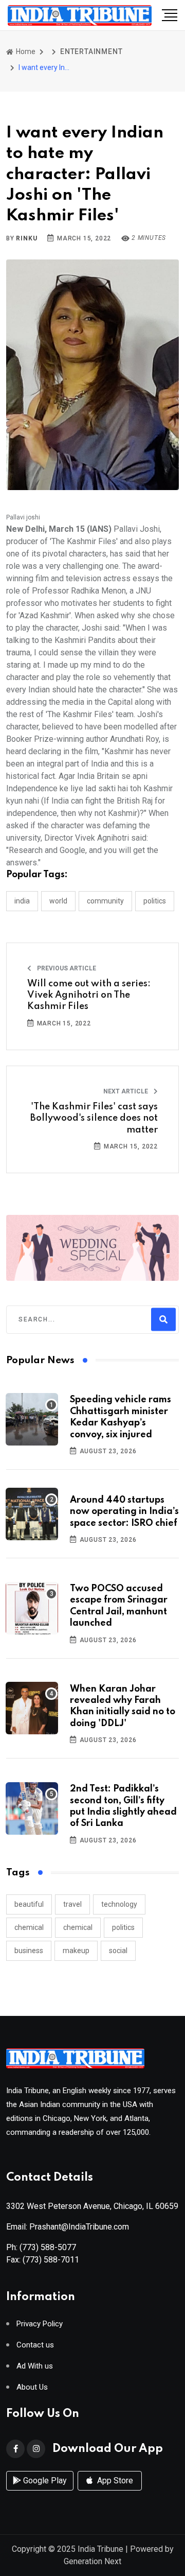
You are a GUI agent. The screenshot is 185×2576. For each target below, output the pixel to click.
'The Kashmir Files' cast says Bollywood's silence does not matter (94, 1118)
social (118, 1951)
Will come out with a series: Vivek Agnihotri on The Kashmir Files (89, 995)
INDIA (22, 901)
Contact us (35, 2345)
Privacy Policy (40, 2324)
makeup (76, 1951)
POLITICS (155, 901)
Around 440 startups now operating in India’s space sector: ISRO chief (124, 1512)
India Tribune (100, 2549)
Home (25, 51)
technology (119, 1904)
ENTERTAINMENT (91, 51)
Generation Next (92, 2561)
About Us (32, 2387)
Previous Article (66, 968)
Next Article (126, 1091)
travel (72, 1904)
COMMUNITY (105, 901)
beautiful (29, 1904)
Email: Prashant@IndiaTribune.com (68, 2227)
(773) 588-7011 (51, 2260)
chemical (29, 1927)
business (29, 1951)
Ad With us (35, 2366)
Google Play (44, 2481)
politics (123, 1927)
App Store (114, 2481)
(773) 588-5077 (48, 2247)
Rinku (26, 238)
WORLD (58, 901)
